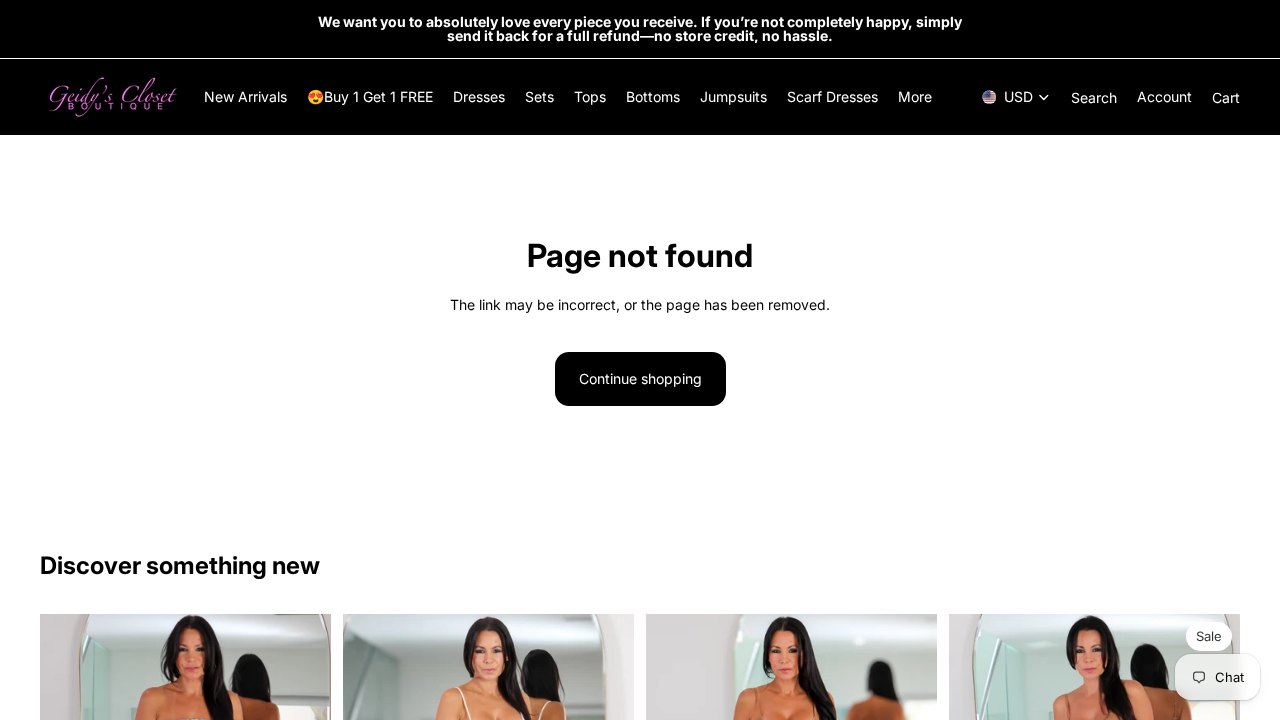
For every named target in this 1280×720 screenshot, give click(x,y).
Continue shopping (640, 378)
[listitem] (915, 97)
